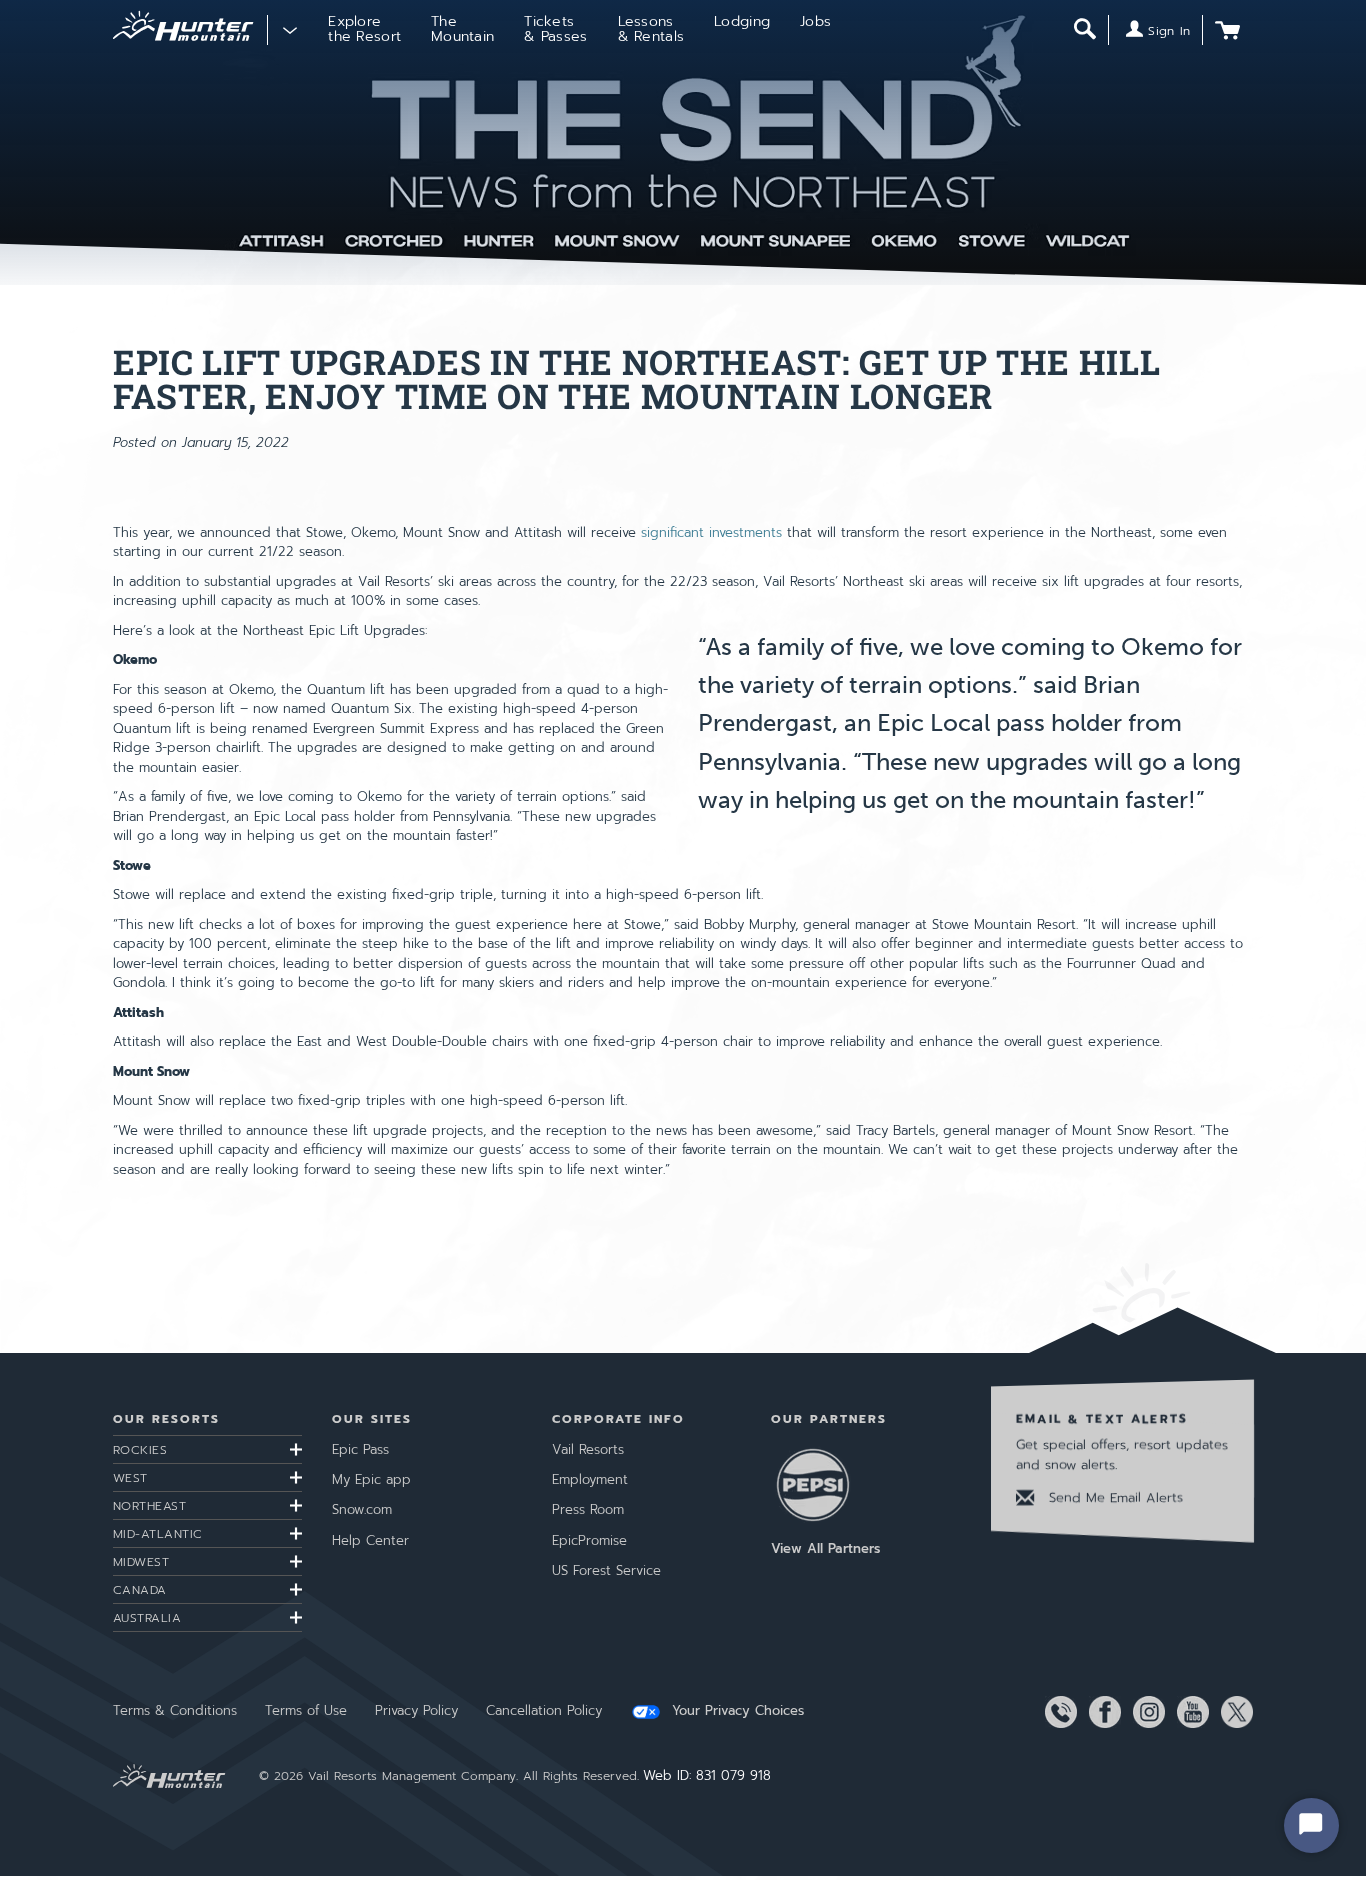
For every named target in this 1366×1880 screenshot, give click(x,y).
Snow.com (362, 1509)
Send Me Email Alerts (1113, 1497)
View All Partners (825, 1548)
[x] (1233, 1712)
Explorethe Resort (364, 29)
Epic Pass (360, 1449)
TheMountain (462, 29)
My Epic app (371, 1479)
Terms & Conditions (175, 1710)
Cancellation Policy (544, 1710)
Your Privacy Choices (735, 1711)
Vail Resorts (588, 1449)
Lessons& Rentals (651, 29)
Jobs (815, 21)
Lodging (742, 21)
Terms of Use (306, 1710)
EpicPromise (589, 1540)
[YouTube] (1189, 1712)
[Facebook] (1101, 1712)
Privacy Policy (416, 1710)
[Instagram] (1145, 1712)
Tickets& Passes (555, 29)
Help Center (370, 1540)
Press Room (588, 1509)
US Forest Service (606, 1570)
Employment (590, 1479)
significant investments (711, 532)
